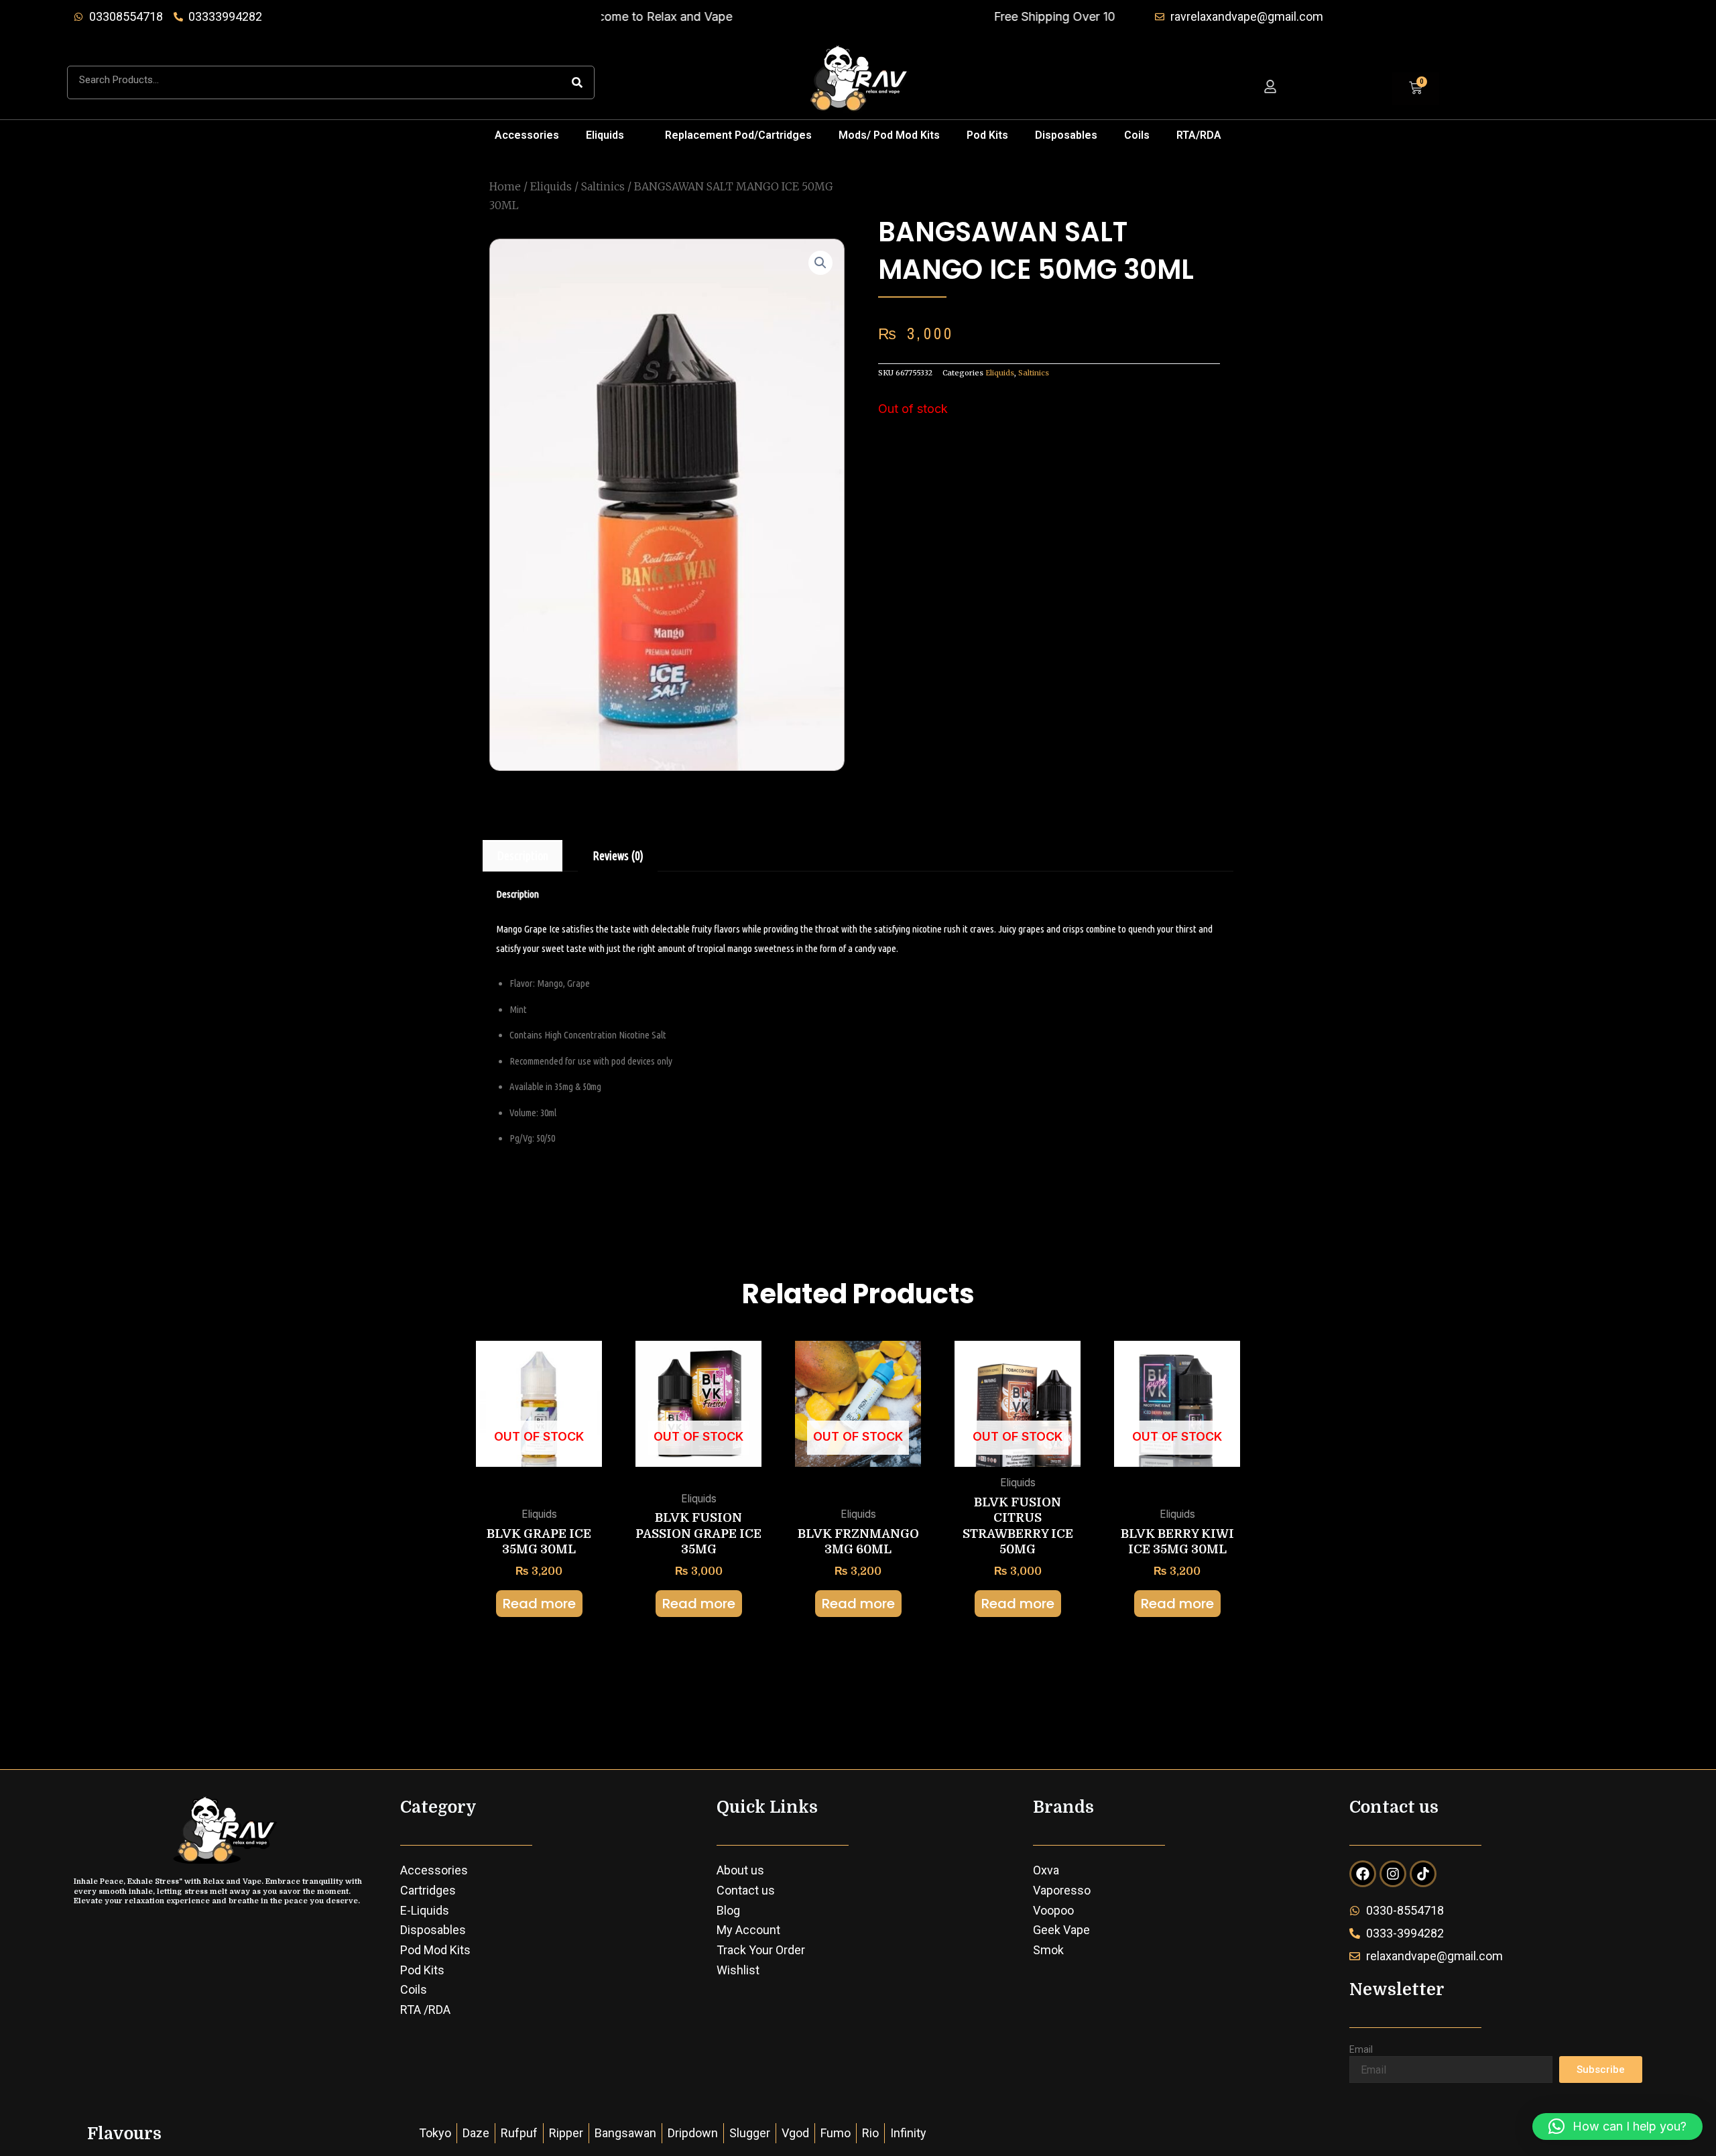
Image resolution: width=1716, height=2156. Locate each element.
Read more (539, 1604)
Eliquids (605, 135)
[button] (612, 135)
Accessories (527, 135)
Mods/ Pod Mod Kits (889, 135)
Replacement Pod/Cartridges (738, 135)
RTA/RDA (1199, 135)
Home (505, 186)
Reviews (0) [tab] (618, 855)
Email (1361, 2049)
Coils (1137, 135)
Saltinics (603, 186)
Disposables (1066, 135)
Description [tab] (523, 855)
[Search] (577, 82)
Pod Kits (987, 135)
